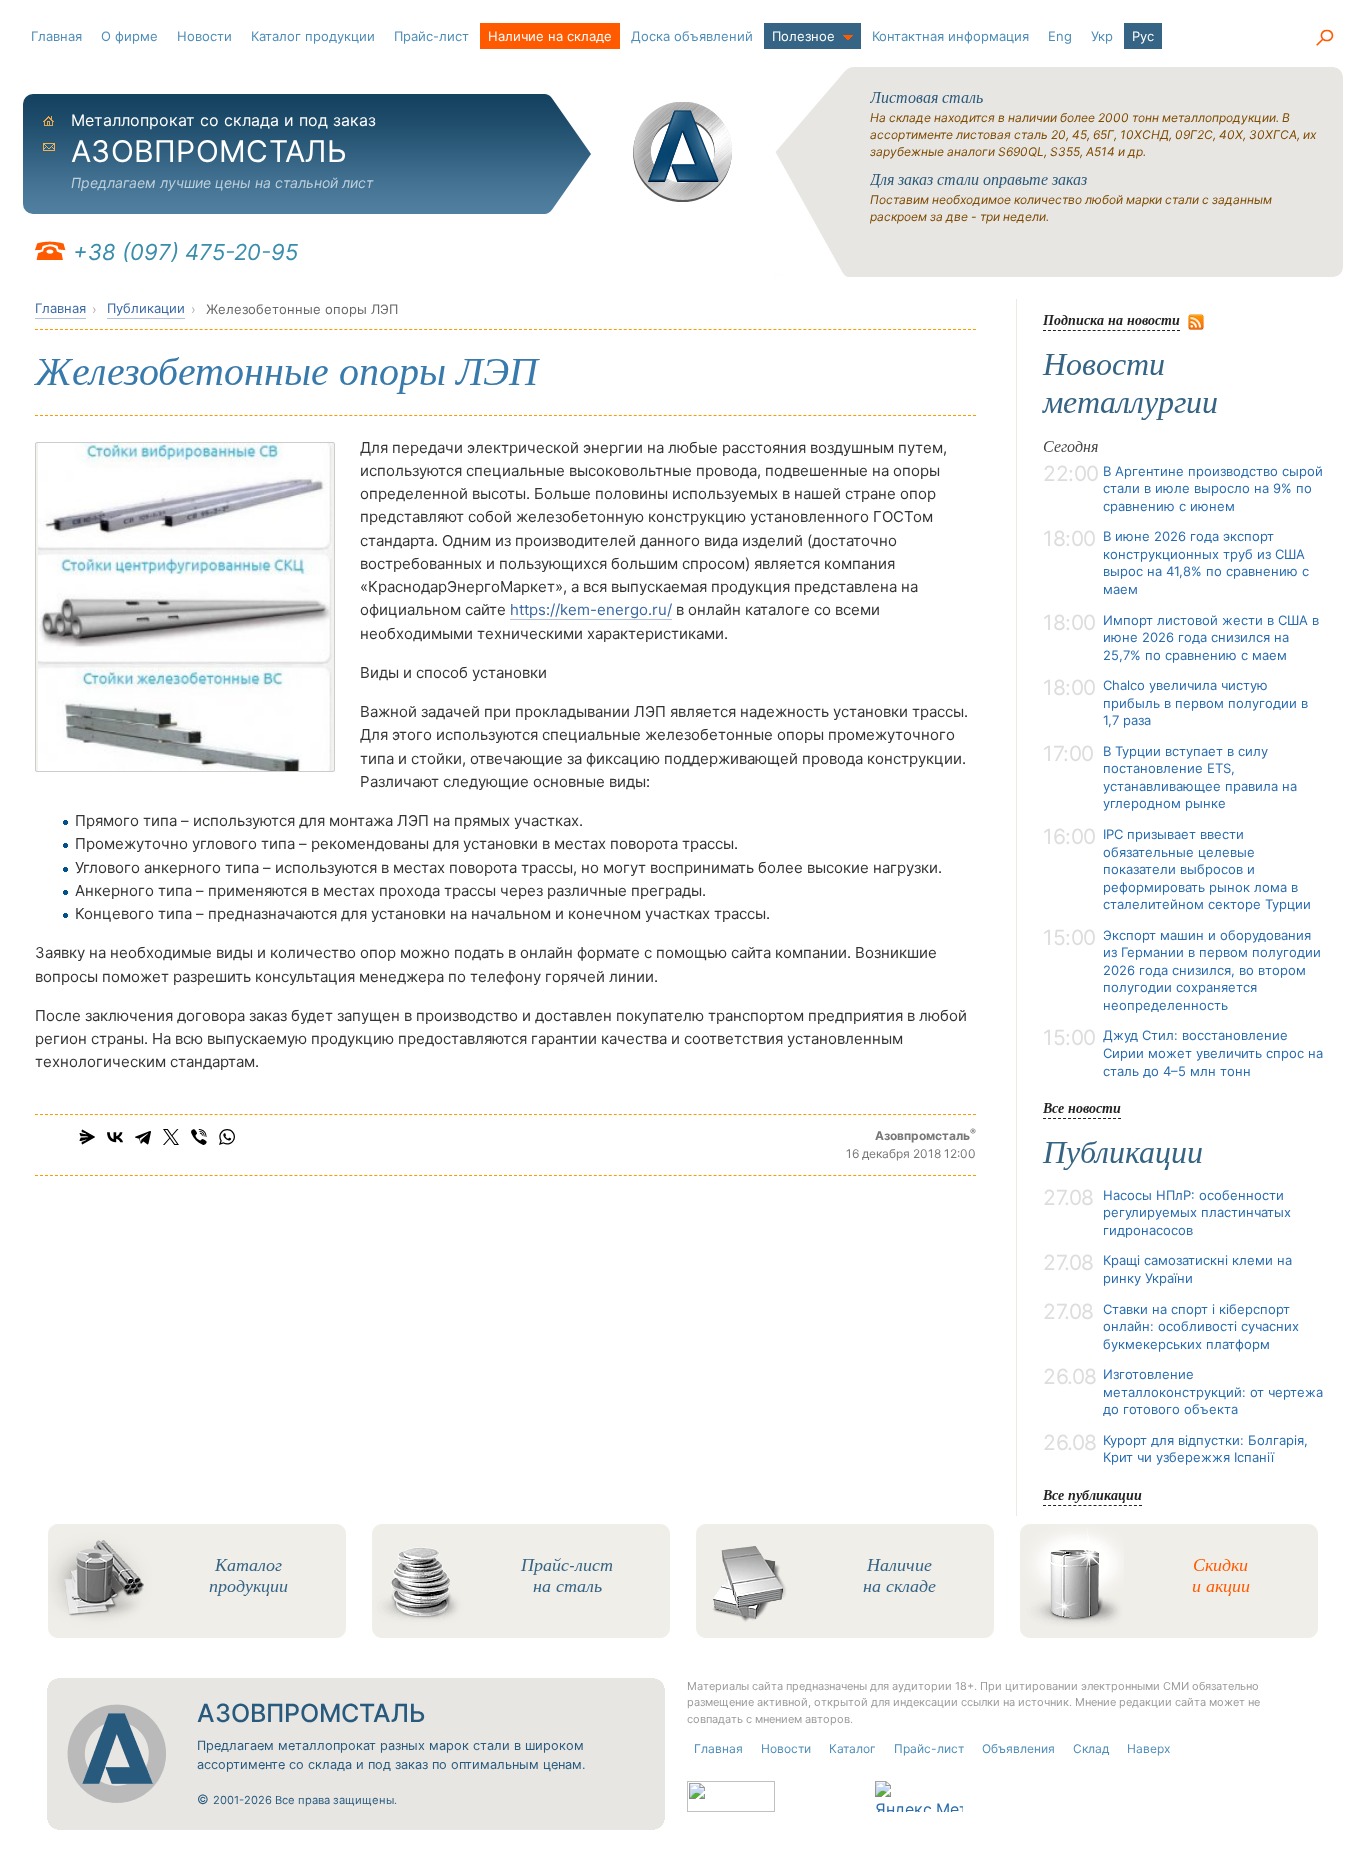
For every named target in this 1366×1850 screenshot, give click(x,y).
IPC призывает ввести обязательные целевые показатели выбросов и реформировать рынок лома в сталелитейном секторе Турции (1207, 869)
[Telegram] (143, 1137)
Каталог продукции (313, 36)
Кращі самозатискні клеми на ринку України (1197, 1269)
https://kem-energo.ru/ (591, 609)
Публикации (146, 308)
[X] (171, 1137)
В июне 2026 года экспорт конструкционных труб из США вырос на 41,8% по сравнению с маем (1206, 562)
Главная (56, 36)
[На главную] (683, 152)
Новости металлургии (1130, 383)
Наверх (1148, 1748)
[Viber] (199, 1137)
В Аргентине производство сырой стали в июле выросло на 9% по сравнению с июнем (1213, 488)
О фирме (129, 36)
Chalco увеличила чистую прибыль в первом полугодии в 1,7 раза (1205, 702)
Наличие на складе (550, 36)
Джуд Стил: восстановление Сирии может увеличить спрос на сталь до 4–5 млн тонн (1213, 1052)
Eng (1060, 36)
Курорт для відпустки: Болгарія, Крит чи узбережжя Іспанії (1205, 1449)
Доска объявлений (692, 36)
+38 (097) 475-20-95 (185, 252)
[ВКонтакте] (115, 1137)
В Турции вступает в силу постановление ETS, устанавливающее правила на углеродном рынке (1200, 777)
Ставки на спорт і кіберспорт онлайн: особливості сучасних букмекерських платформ (1201, 1326)
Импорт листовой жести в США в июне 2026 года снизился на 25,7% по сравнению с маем (1211, 637)
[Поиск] (1324, 38)
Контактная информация (950, 36)
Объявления (1018, 1748)
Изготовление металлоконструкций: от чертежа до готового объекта (1213, 1391)
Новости (204, 36)
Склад (1091, 1748)
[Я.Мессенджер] (87, 1137)
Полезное (803, 36)
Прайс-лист (431, 36)
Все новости (1082, 1107)
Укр (1102, 36)
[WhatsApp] (227, 1137)
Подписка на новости (1111, 319)
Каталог (852, 1748)
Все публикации (1092, 1494)
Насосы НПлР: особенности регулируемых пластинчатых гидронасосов (1197, 1212)
